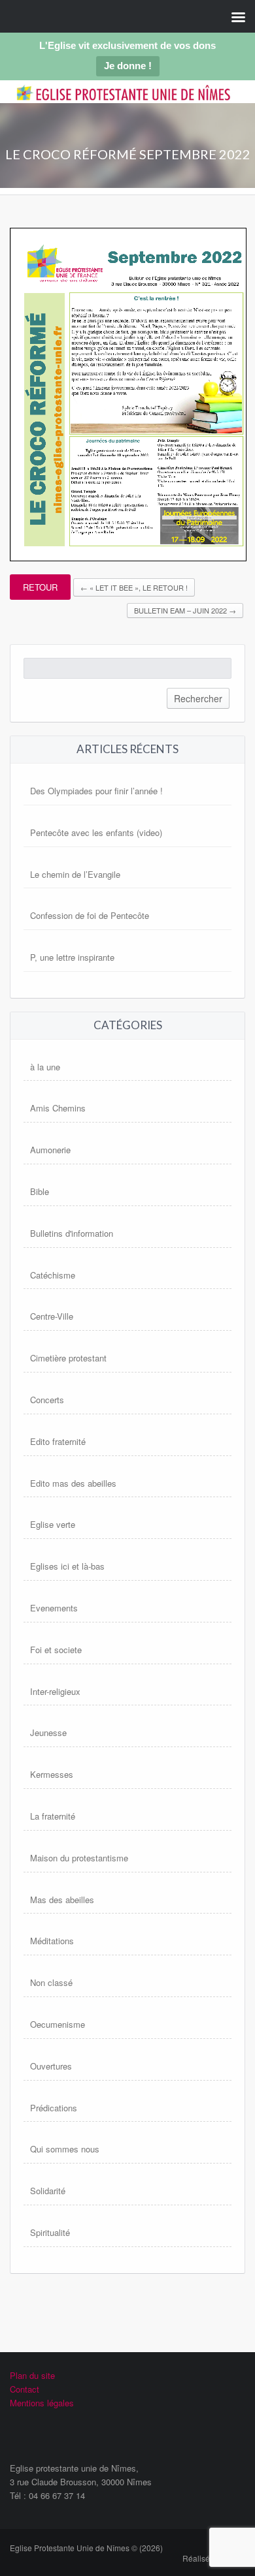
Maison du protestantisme (79, 1858)
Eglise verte (53, 1524)
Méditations (52, 1941)
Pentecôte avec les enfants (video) (96, 832)
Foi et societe (56, 1650)
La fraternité (53, 1816)
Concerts (47, 1400)
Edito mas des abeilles (73, 1483)
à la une (45, 1067)
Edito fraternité (58, 1441)
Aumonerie (50, 1150)
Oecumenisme (58, 2024)
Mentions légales (42, 2403)
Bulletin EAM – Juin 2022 (185, 610)
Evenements (54, 1608)
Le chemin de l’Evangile (75, 874)
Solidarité (48, 2191)
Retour (40, 587)
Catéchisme (53, 1275)
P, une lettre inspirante (72, 957)
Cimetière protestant (68, 1358)
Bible (40, 1191)
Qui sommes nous (65, 2149)
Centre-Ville (52, 1316)
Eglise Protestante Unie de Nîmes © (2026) (86, 2548)
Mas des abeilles (62, 1900)
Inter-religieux (55, 1691)
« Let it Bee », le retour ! (134, 587)
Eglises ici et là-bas (67, 1566)
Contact (25, 2389)
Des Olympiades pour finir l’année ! (96, 791)
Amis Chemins (58, 1108)
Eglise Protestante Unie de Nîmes (124, 103)
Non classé (51, 1982)
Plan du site (32, 2375)
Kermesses (52, 1774)
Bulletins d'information (72, 1233)
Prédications (54, 2108)
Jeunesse (48, 1732)
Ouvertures (51, 2066)
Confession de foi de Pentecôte (90, 915)
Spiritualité (50, 2232)
